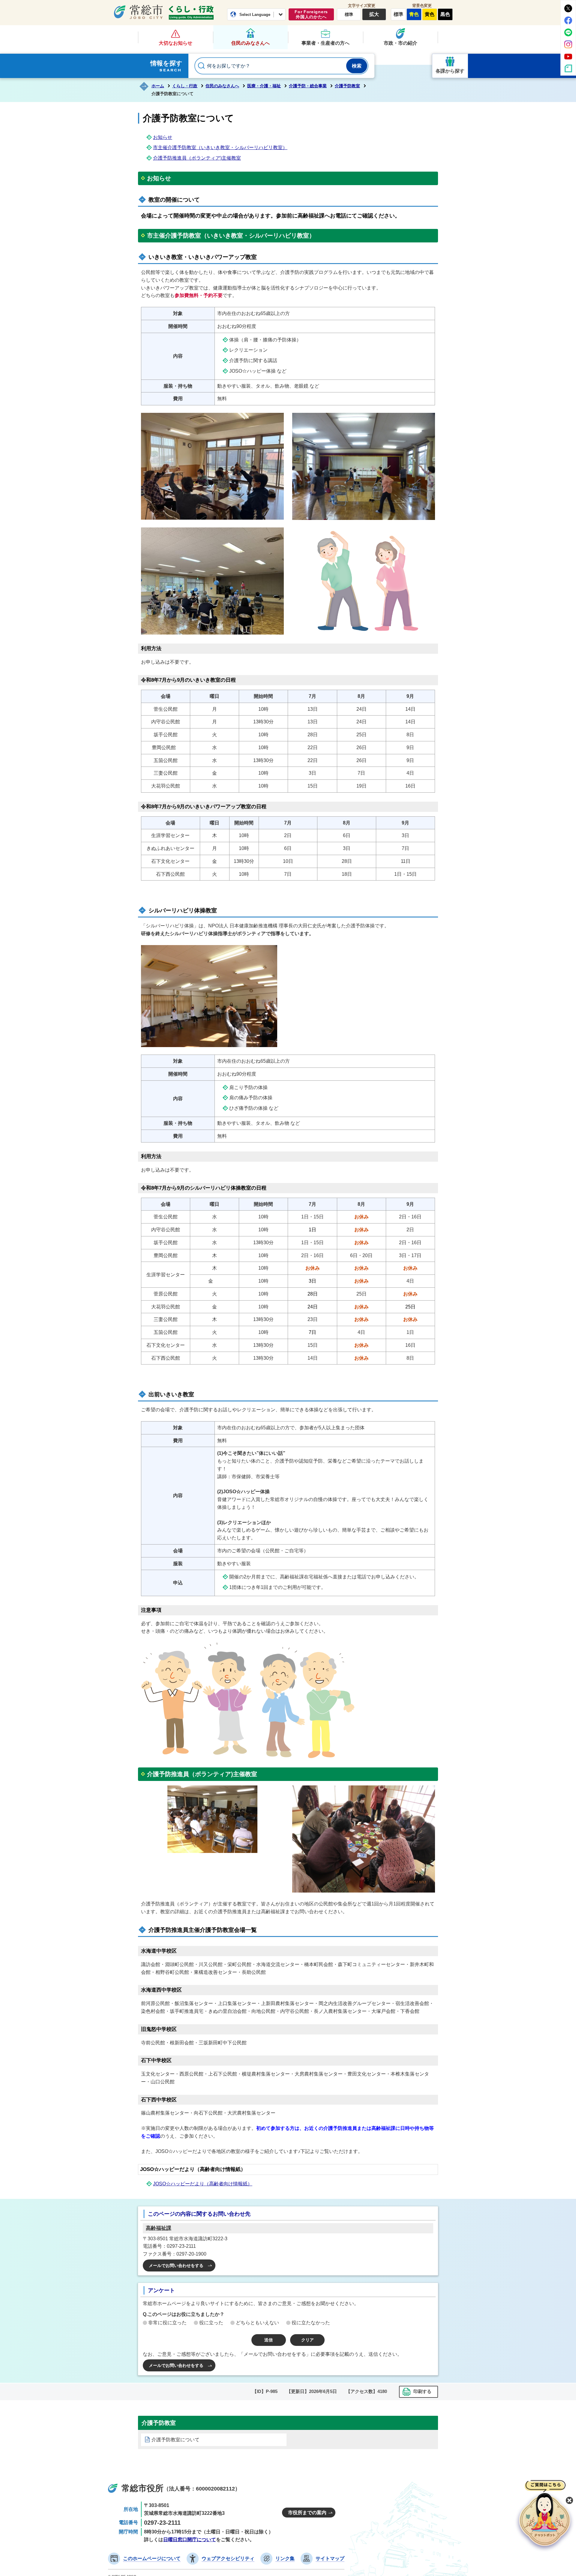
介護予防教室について (175, 2440)
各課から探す (450, 71)
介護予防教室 (347, 86)
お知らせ (163, 137)
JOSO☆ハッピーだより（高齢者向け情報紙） (203, 2184)
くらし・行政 (191, 13)
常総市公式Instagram (568, 44)
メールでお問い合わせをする (176, 2265)
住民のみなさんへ (250, 43)
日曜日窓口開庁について (190, 2540)
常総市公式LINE (568, 32)
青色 (414, 14)
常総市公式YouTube (568, 56)
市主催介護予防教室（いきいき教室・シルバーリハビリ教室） (220, 147)
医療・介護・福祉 (264, 86)
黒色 (445, 14)
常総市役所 (142, 2488)
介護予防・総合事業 (308, 86)
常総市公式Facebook (568, 20)
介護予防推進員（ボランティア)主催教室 (197, 158)
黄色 (430, 14)
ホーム (158, 86)
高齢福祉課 (159, 2228)
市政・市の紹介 (400, 43)
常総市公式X (568, 8)
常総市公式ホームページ (138, 12)
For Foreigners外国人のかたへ (311, 14)
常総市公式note (568, 68)
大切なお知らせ (175, 43)
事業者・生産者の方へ (325, 43)
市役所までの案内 (307, 2513)
